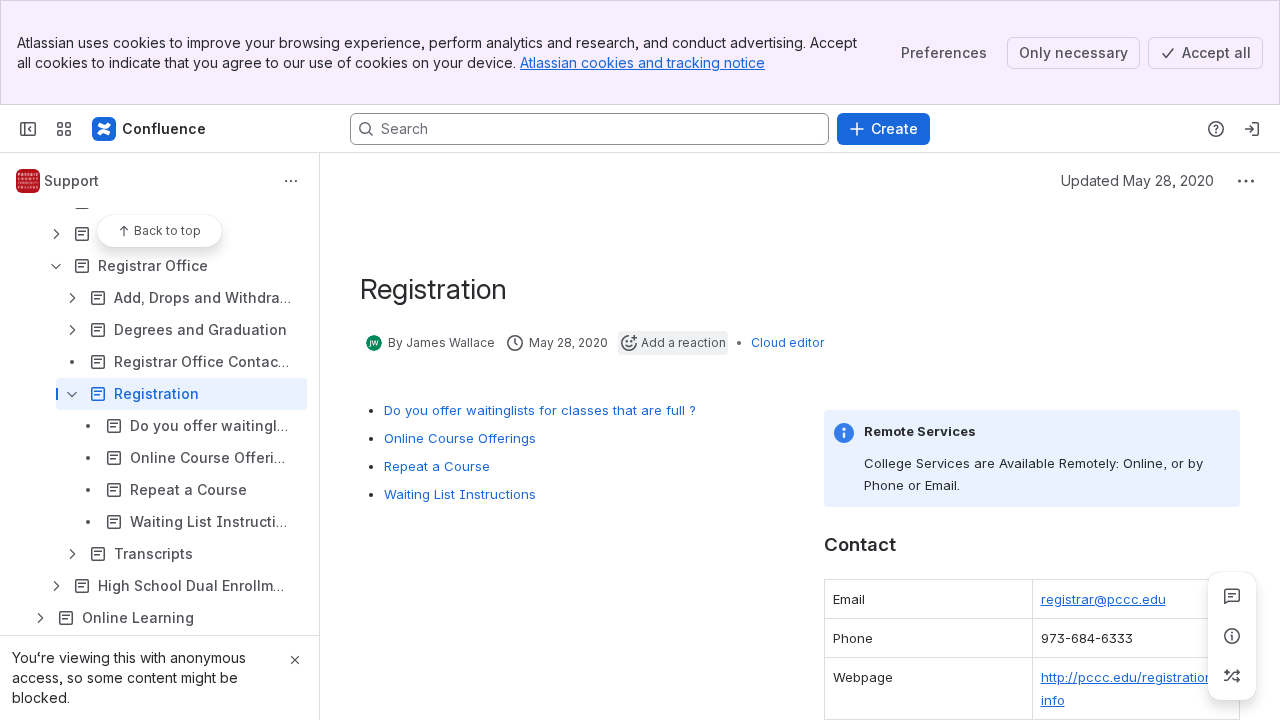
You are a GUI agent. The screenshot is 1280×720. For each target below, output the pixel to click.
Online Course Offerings (460, 438)
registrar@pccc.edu (1103, 599)
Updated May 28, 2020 (1137, 180)
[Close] (295, 660)
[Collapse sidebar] (28, 129)
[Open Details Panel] (1232, 636)
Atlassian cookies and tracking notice (642, 62)
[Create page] (1232, 676)
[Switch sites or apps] (64, 129)
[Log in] (1252, 129)
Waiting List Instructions (460, 494)
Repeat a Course (437, 466)
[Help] (1216, 129)
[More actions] (291, 181)
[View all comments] (1232, 596)
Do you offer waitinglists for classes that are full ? (540, 410)
